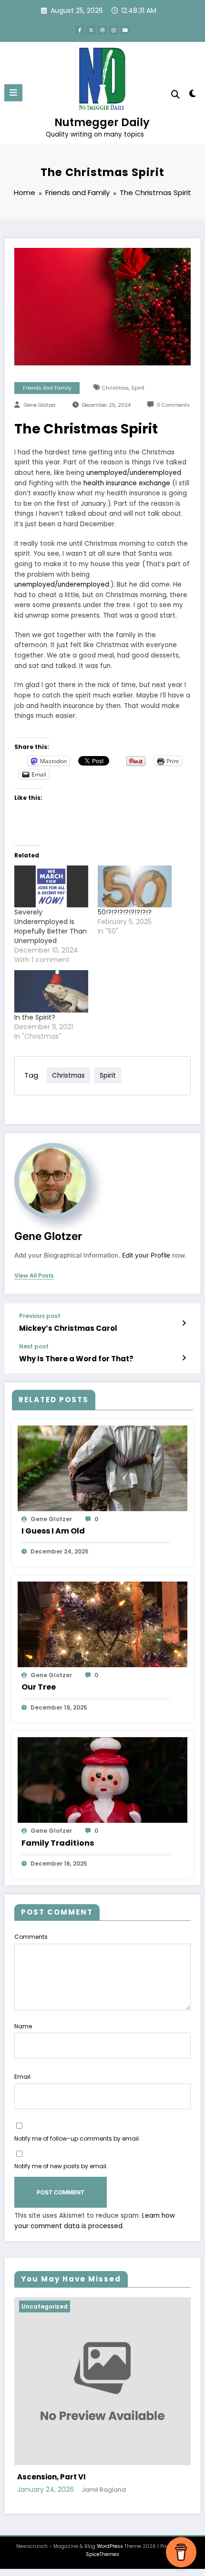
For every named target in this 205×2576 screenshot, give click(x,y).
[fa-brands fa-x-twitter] (91, 30)
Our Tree (39, 1687)
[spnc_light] (193, 95)
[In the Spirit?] (51, 991)
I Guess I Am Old (53, 1531)
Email (22, 2077)
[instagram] (114, 30)
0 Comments (173, 405)
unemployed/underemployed (134, 473)
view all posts (34, 1276)
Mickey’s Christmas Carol (68, 1328)
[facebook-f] (80, 30)
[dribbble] (102, 30)
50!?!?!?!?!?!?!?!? (125, 912)
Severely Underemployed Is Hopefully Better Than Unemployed (51, 926)
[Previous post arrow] (184, 1323)
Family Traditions (58, 1843)
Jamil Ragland (121, 2490)
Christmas (115, 388)
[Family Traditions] (102, 1780)
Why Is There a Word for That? (76, 1359)
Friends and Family (47, 388)
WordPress (110, 2546)
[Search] (175, 94)
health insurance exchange (127, 483)
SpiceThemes (102, 2554)
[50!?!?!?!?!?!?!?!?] (135, 887)
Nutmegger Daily (102, 122)
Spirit (138, 388)
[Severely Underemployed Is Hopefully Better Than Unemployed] (51, 887)
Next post (34, 1347)
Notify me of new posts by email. (61, 2166)
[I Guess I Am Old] (102, 1468)
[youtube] (125, 30)
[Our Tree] (102, 1624)
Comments (31, 1937)
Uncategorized (64, 2306)
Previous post (40, 1316)
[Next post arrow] (184, 1358)
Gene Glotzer (40, 405)
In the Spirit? (35, 1017)
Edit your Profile (146, 1255)
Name (23, 2026)
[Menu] (13, 93)
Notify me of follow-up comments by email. (77, 2138)
